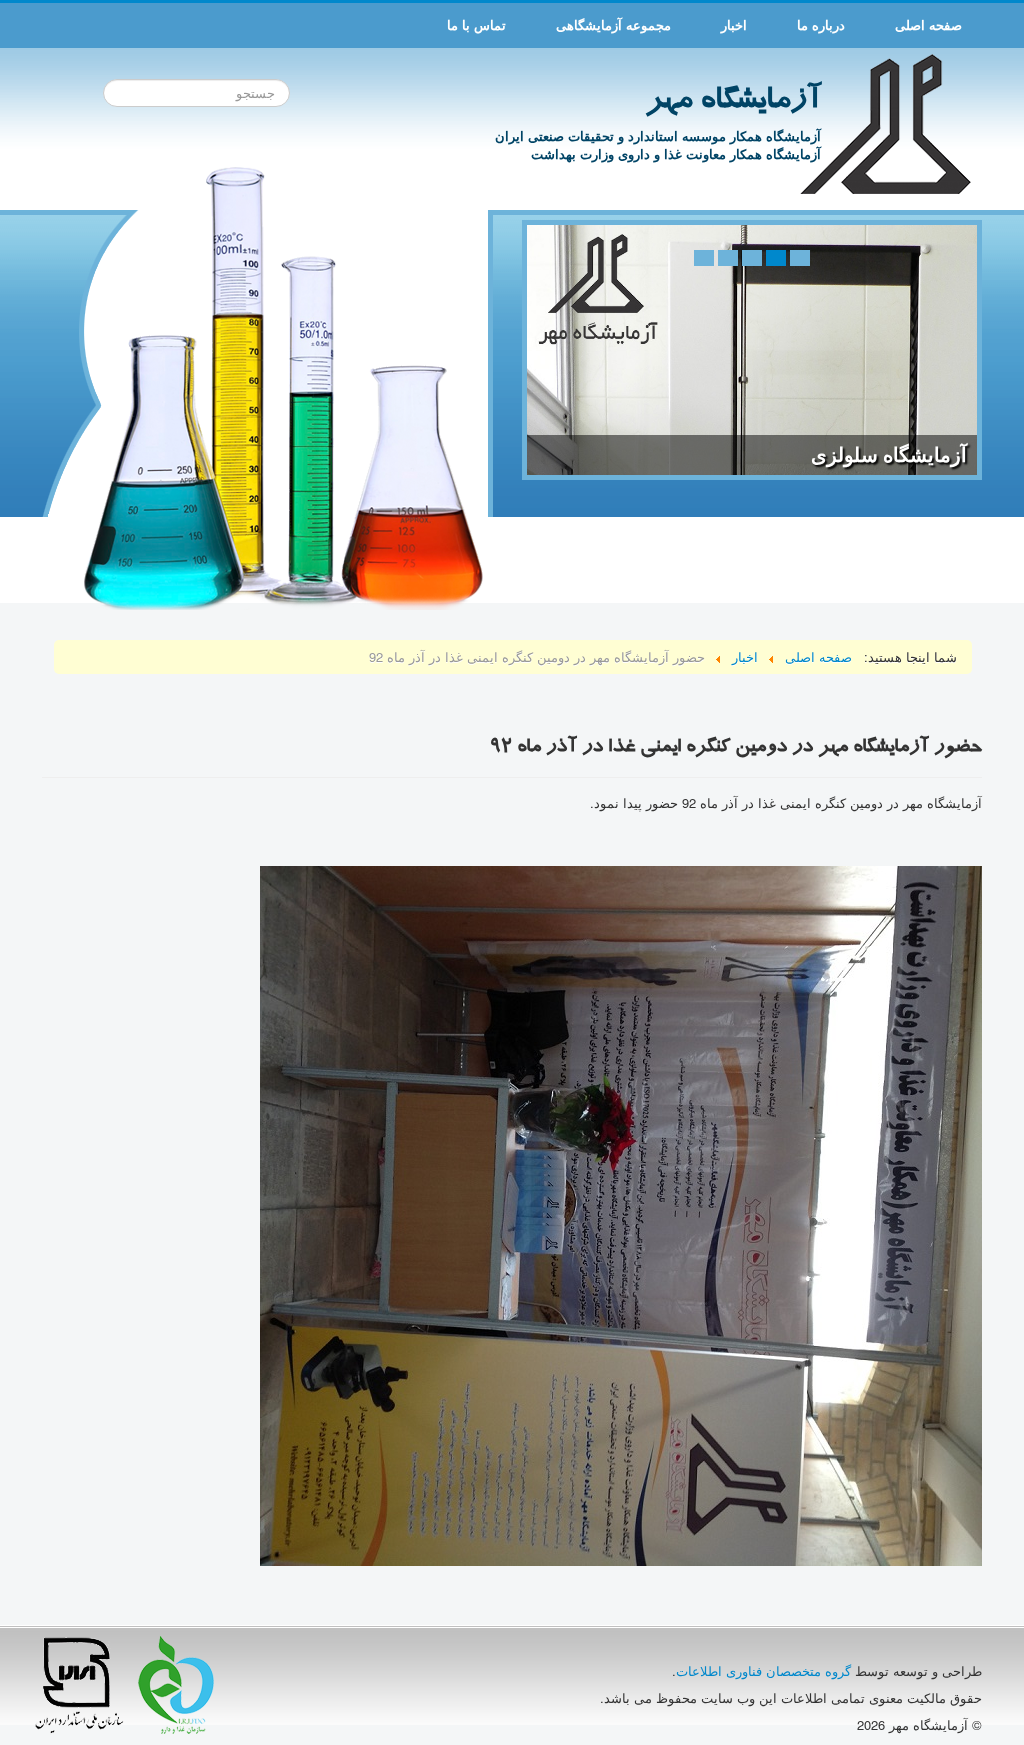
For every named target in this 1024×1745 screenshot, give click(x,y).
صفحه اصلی (928, 24)
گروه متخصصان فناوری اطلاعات (763, 1670)
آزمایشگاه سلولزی (889, 455)
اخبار (734, 24)
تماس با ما (476, 24)
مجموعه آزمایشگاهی (613, 24)
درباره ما (821, 24)
